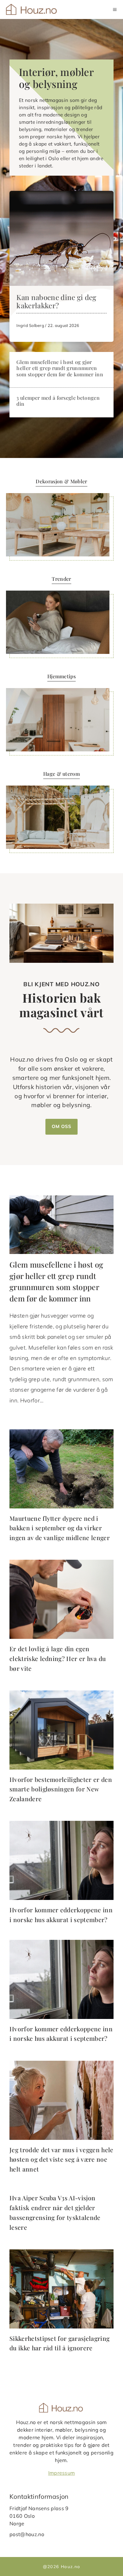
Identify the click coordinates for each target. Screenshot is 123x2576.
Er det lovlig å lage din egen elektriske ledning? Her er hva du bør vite (58, 1658)
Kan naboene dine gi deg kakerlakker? (56, 301)
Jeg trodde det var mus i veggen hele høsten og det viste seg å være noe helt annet (61, 2159)
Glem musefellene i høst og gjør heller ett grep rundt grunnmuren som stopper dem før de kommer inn (60, 368)
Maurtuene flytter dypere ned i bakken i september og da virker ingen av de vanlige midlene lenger (60, 1528)
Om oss (61, 1126)
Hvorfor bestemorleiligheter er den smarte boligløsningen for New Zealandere (61, 1789)
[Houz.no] (32, 9)
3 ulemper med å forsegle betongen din (58, 401)
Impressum (62, 2473)
